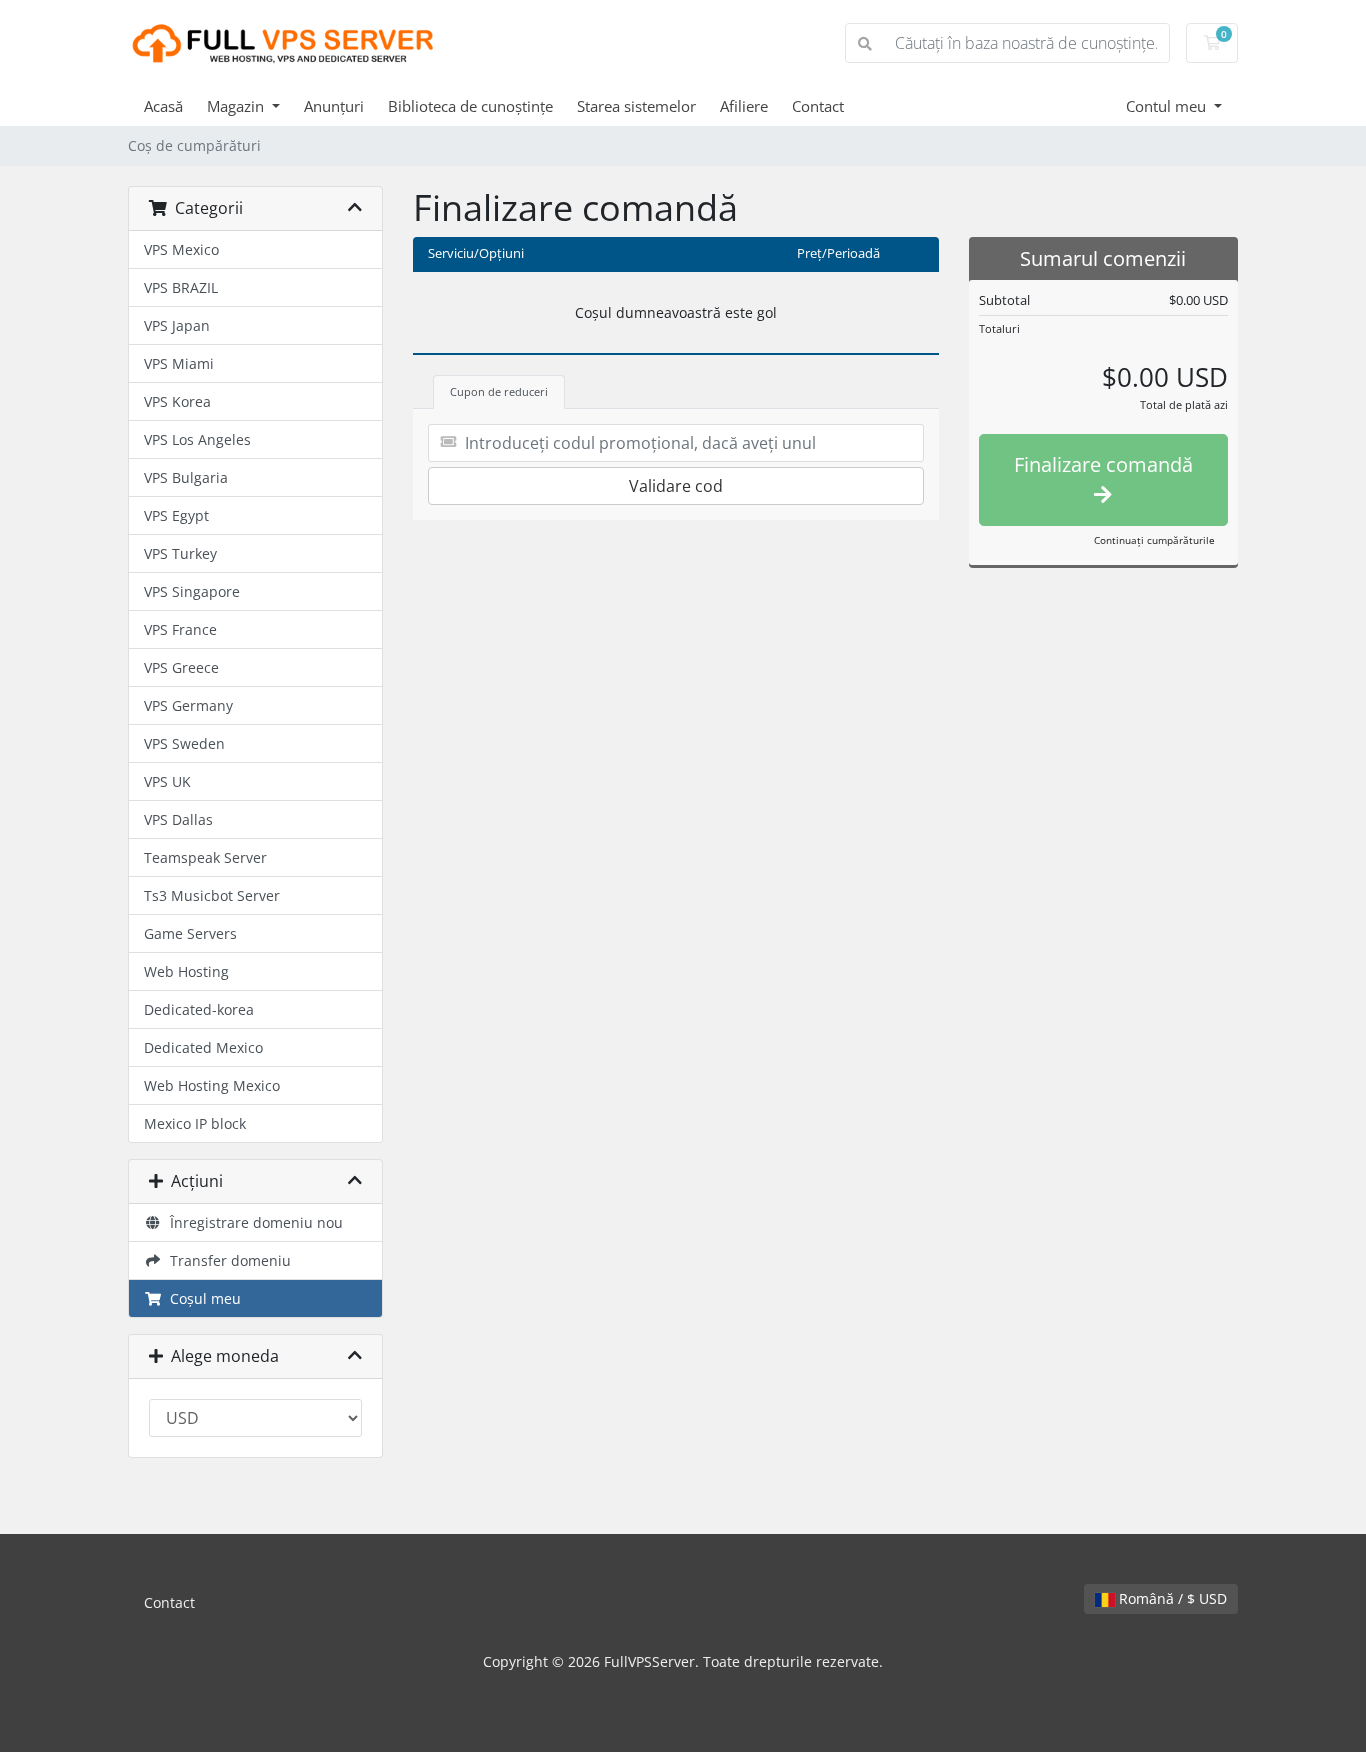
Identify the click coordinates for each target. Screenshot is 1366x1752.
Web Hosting (186, 971)
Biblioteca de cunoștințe (470, 106)
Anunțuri (334, 106)
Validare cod (676, 486)
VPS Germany (188, 705)
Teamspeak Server (205, 857)
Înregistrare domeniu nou (252, 1222)
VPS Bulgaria (186, 477)
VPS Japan (177, 325)
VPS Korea (177, 401)
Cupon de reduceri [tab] (499, 391)
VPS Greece (181, 667)
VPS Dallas (178, 819)
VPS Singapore (192, 591)
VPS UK (167, 781)
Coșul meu (201, 1298)
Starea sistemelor (636, 106)
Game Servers (190, 933)
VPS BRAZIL (181, 287)
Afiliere (744, 106)
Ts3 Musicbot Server (212, 895)
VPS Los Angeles (197, 439)
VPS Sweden (184, 743)
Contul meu (1168, 106)
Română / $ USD (1171, 1598)
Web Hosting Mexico (212, 1085)
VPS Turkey (180, 553)
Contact (818, 106)
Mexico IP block (195, 1123)
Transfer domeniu (226, 1260)
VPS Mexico (181, 249)
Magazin (237, 106)
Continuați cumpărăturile (1154, 540)
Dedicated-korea (199, 1009)
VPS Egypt (176, 515)
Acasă (163, 106)
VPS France (180, 629)
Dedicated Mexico (203, 1047)
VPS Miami (179, 363)
